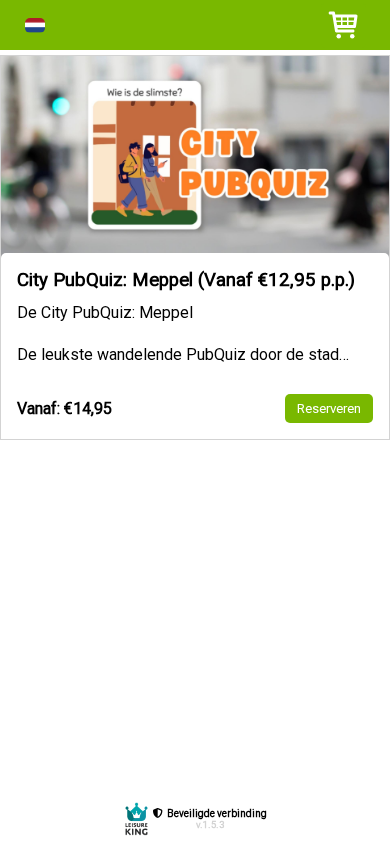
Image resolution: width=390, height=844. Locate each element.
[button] (35, 25)
